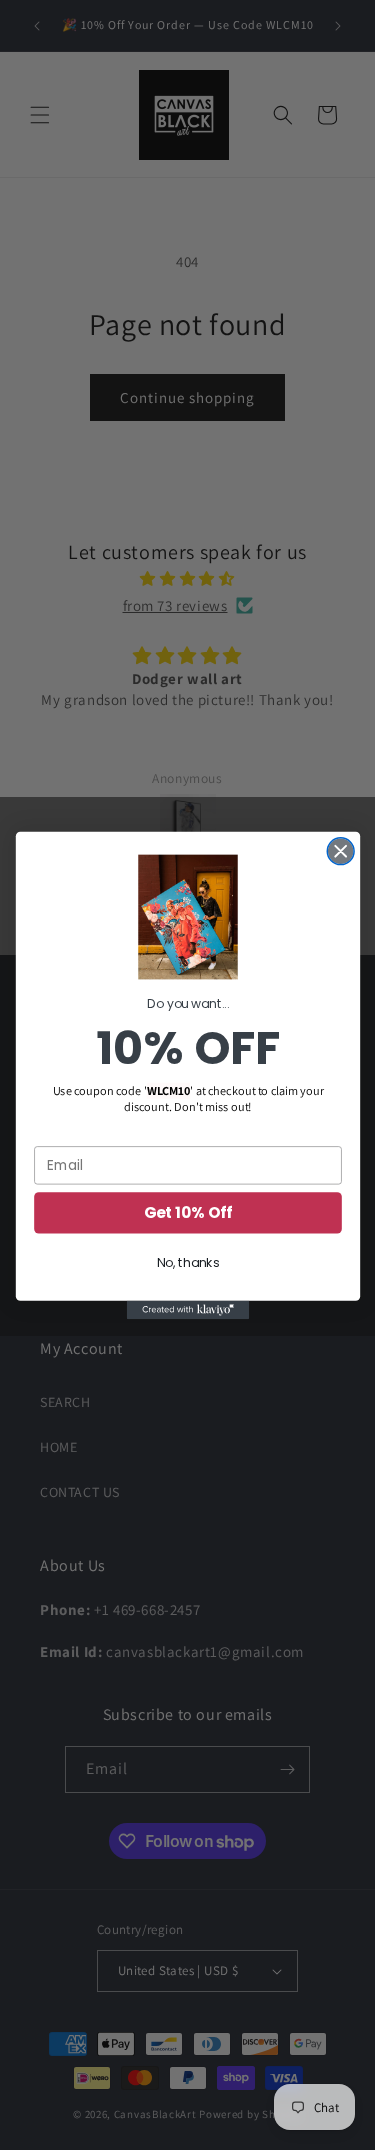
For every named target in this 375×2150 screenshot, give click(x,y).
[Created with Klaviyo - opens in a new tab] (187, 1309)
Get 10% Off (187, 1211)
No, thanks (187, 1263)
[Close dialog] (340, 851)
